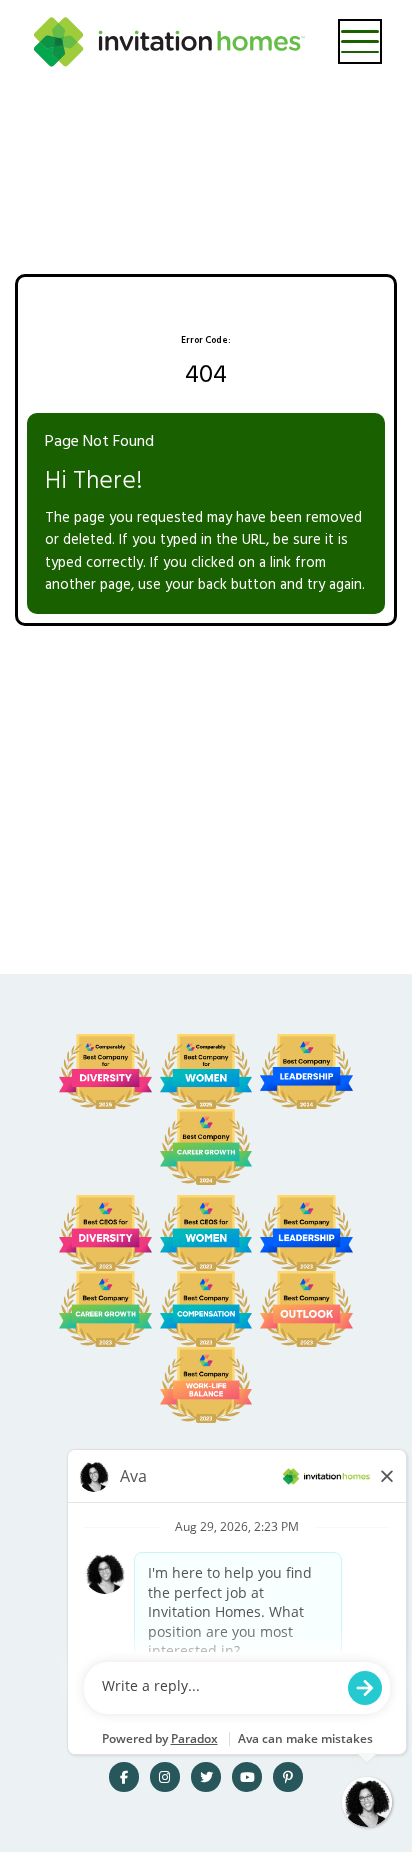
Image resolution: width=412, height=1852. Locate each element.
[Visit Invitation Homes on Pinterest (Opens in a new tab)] (288, 1777)
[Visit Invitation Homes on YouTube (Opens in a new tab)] (247, 1777)
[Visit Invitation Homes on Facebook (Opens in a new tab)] (124, 1777)
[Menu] (360, 41)
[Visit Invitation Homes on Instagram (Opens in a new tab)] (165, 1777)
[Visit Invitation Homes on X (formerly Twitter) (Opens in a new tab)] (206, 1777)
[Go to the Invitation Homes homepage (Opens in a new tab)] (169, 42)
